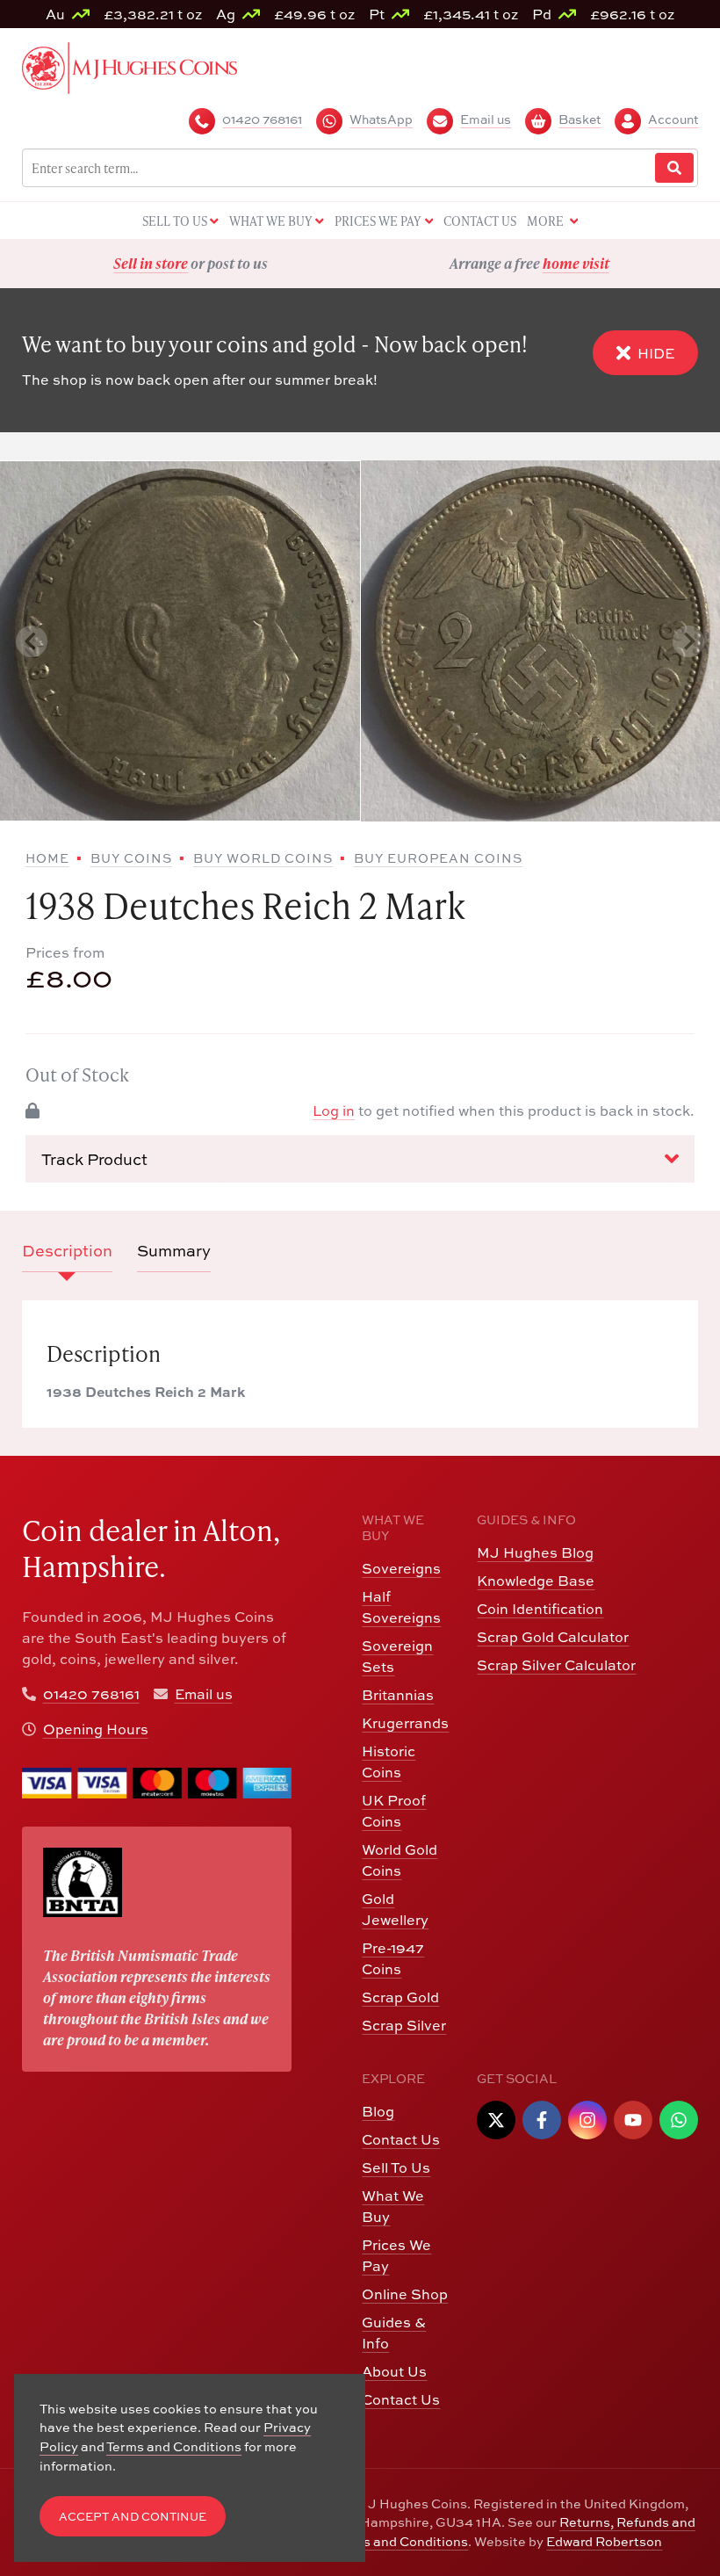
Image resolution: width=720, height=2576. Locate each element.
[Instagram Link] (587, 2120)
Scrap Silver (404, 2025)
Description (67, 1251)
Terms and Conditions (400, 2541)
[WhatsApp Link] (679, 2120)
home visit (237, 263)
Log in (334, 1111)
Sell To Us (396, 2167)
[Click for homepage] (130, 66)
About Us (394, 2371)
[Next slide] (688, 641)
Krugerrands (405, 1723)
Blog (378, 2111)
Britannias (398, 1695)
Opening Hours (96, 1729)
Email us (204, 1694)
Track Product (94, 1159)
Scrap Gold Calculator (553, 1637)
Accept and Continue (133, 2517)
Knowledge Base (536, 1581)
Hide (656, 353)
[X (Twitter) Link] (496, 2120)
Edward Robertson (604, 2541)
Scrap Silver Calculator (556, 1665)
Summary (174, 1251)
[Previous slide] (32, 641)
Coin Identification (540, 1609)
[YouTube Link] (633, 2120)
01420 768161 (91, 1694)
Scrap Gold (400, 1997)
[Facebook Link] (542, 2120)
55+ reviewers (594, 263)
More (547, 221)
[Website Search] (674, 168)
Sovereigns (401, 1568)
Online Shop (405, 2294)
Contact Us (401, 2139)
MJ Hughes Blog (535, 1552)
